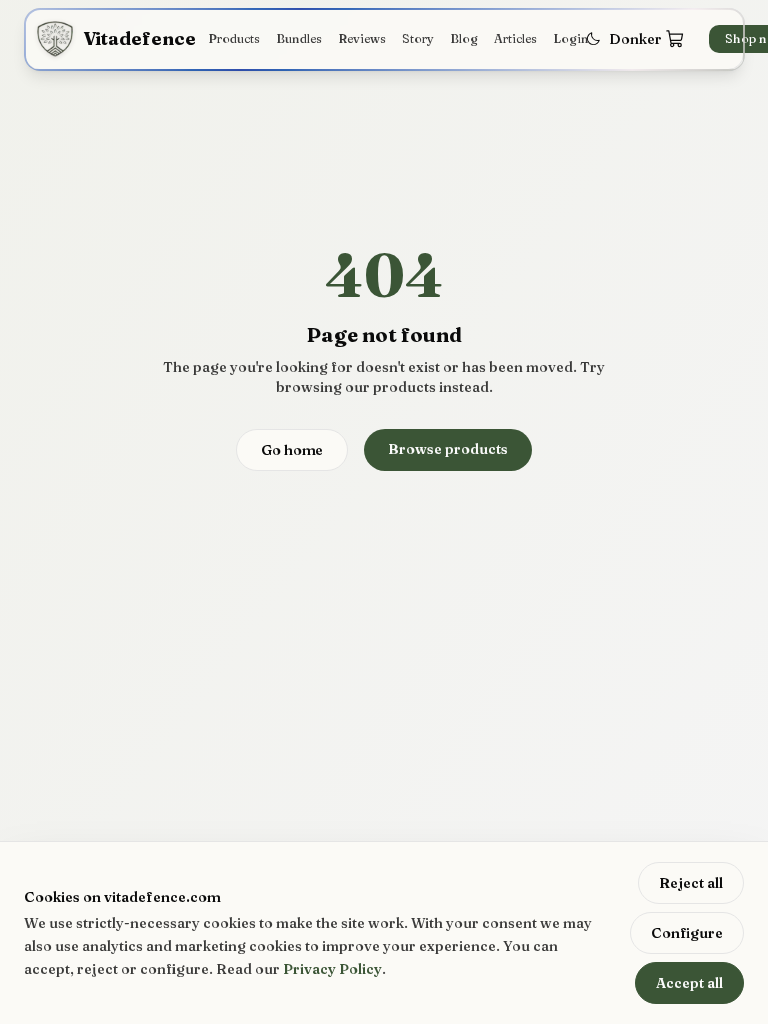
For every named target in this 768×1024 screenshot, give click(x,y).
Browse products (448, 449)
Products (234, 38)
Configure (687, 933)
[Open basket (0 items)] (675, 39)
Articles (515, 38)
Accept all (689, 983)
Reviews (362, 38)
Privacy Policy (332, 969)
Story (418, 38)
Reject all (691, 883)
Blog (464, 38)
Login (571, 38)
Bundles (299, 38)
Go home (292, 450)
